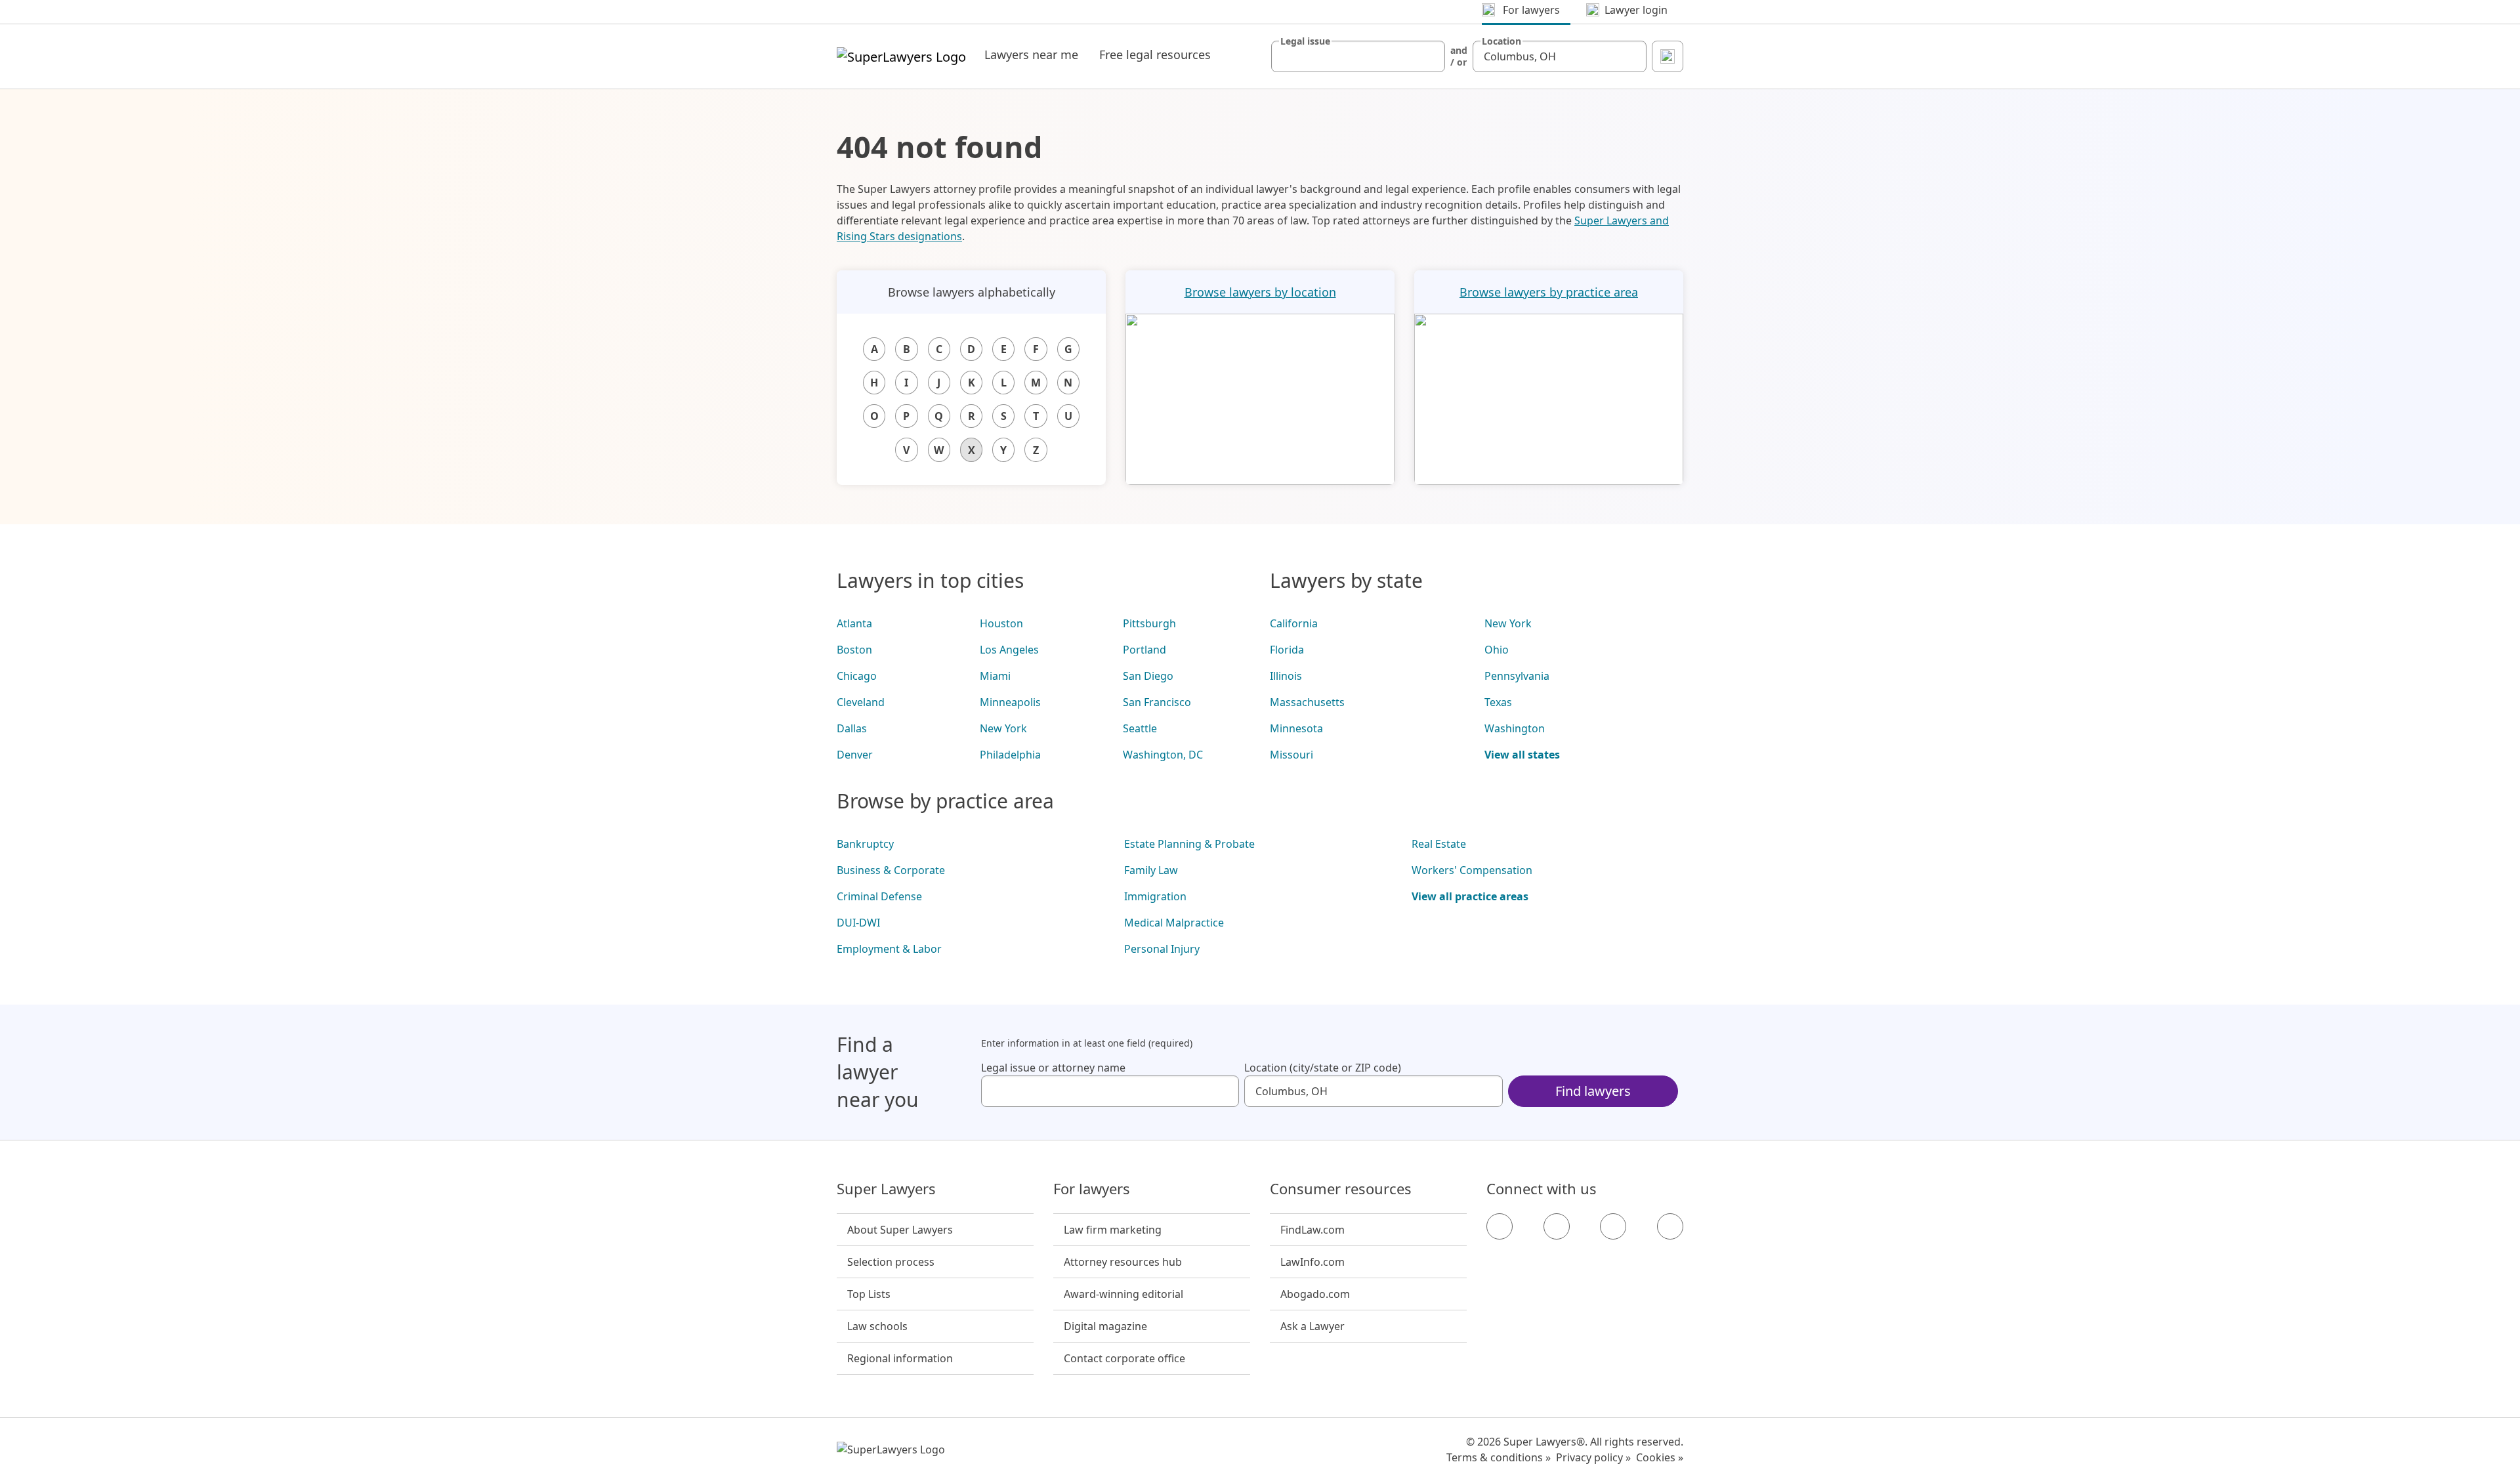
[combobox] (1358, 56)
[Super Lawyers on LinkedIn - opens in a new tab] (1670, 1226)
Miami (995, 676)
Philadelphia (1010, 755)
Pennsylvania (1517, 676)
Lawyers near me (1031, 54)
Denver (855, 755)
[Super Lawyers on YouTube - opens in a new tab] (1613, 1226)
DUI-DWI (858, 923)
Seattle (1140, 728)
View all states (1522, 755)
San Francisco (1157, 702)
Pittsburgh (1149, 623)
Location (1501, 41)
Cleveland (861, 702)
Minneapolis (1010, 702)
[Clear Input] (1429, 56)
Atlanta (854, 623)
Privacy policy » (1593, 1457)
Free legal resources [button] (1155, 54)
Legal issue (1305, 41)
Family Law (1151, 870)
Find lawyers (1593, 1091)
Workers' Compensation (1472, 870)
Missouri (1291, 755)
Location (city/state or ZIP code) (1323, 1068)
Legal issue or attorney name (1053, 1068)
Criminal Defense (879, 896)
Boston (854, 650)
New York (1003, 728)
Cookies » (1660, 1457)
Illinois (1286, 676)
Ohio (1497, 650)
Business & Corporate (891, 870)
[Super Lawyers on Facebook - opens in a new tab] (1500, 1226)
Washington (1515, 728)
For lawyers (1092, 1189)
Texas (1498, 702)
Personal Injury (1162, 949)
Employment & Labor (889, 949)
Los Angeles (1009, 650)
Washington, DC (1163, 755)
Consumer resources (1341, 1189)
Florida (1287, 650)
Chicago (857, 676)
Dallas (852, 728)
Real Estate (1439, 844)
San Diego (1148, 676)
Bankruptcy (865, 844)
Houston (1001, 623)
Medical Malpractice (1174, 923)
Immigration (1155, 896)
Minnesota (1296, 728)
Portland (1144, 650)
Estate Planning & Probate (1189, 844)
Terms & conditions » (1499, 1457)
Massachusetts (1307, 702)
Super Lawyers (886, 1189)
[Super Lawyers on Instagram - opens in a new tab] (1557, 1226)
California (1294, 623)
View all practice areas (1470, 896)
